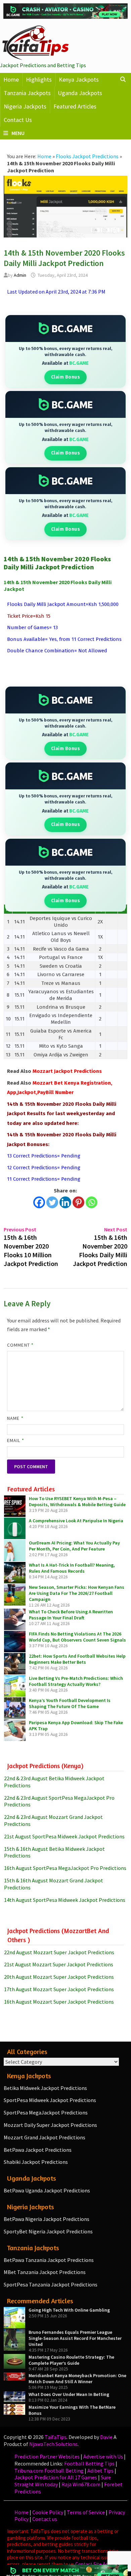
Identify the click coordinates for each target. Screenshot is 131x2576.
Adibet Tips (100, 2471)
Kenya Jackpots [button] (79, 79)
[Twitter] (52, 1202)
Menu (18, 133)
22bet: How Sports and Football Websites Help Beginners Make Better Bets (77, 1659)
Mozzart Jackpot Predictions (67, 1071)
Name (15, 1418)
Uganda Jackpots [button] (80, 93)
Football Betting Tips (89, 2463)
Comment (20, 1345)
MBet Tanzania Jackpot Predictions (45, 2272)
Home (11, 79)
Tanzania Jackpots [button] (27, 93)
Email (16, 1440)
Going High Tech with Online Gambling (69, 2310)
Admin (20, 275)
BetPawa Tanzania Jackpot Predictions (49, 2260)
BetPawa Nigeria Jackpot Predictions (47, 2219)
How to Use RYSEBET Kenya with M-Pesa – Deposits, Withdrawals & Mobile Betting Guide (77, 1501)
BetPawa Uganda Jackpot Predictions (47, 2190)
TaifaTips (56, 2437)
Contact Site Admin (95, 2564)
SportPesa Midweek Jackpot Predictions (50, 2100)
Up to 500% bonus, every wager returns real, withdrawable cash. (65, 352)
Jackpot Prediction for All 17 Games (56, 2477)
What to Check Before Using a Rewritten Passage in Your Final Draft (71, 1615)
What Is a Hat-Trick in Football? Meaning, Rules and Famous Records (72, 1568)
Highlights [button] (39, 79)
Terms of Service (86, 2512)
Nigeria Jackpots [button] (25, 106)
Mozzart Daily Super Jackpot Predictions (50, 2125)
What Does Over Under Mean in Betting (69, 2394)
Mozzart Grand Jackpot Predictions (45, 2137)
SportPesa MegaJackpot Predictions (46, 2112)
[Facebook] (39, 1202)
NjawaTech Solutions (53, 2444)
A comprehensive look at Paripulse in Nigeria (76, 1521)
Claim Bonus (66, 377)
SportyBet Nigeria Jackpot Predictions (48, 2231)
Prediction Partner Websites (47, 2456)
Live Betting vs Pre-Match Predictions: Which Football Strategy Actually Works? (76, 1681)
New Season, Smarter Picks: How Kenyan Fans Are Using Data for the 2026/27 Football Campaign (77, 1593)
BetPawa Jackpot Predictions (38, 2150)
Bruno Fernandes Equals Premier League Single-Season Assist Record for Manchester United (75, 2338)
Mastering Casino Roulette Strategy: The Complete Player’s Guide (71, 2360)
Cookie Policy (48, 2512)
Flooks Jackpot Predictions (87, 156)
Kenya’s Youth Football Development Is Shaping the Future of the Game (70, 1703)
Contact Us (18, 120)
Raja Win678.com (81, 2484)
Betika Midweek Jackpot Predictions (45, 2088)
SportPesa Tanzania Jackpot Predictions (51, 2284)
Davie (106, 2437)
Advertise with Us (103, 2456)
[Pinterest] (78, 1202)
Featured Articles (75, 106)
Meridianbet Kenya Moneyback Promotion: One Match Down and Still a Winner (77, 2378)
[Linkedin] (65, 1202)
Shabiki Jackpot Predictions (36, 2162)
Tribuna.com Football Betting (49, 2471)
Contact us (45, 2519)
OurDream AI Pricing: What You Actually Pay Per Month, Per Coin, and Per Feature (74, 1546)
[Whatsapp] (92, 1202)
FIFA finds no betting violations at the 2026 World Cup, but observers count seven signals (77, 1637)
